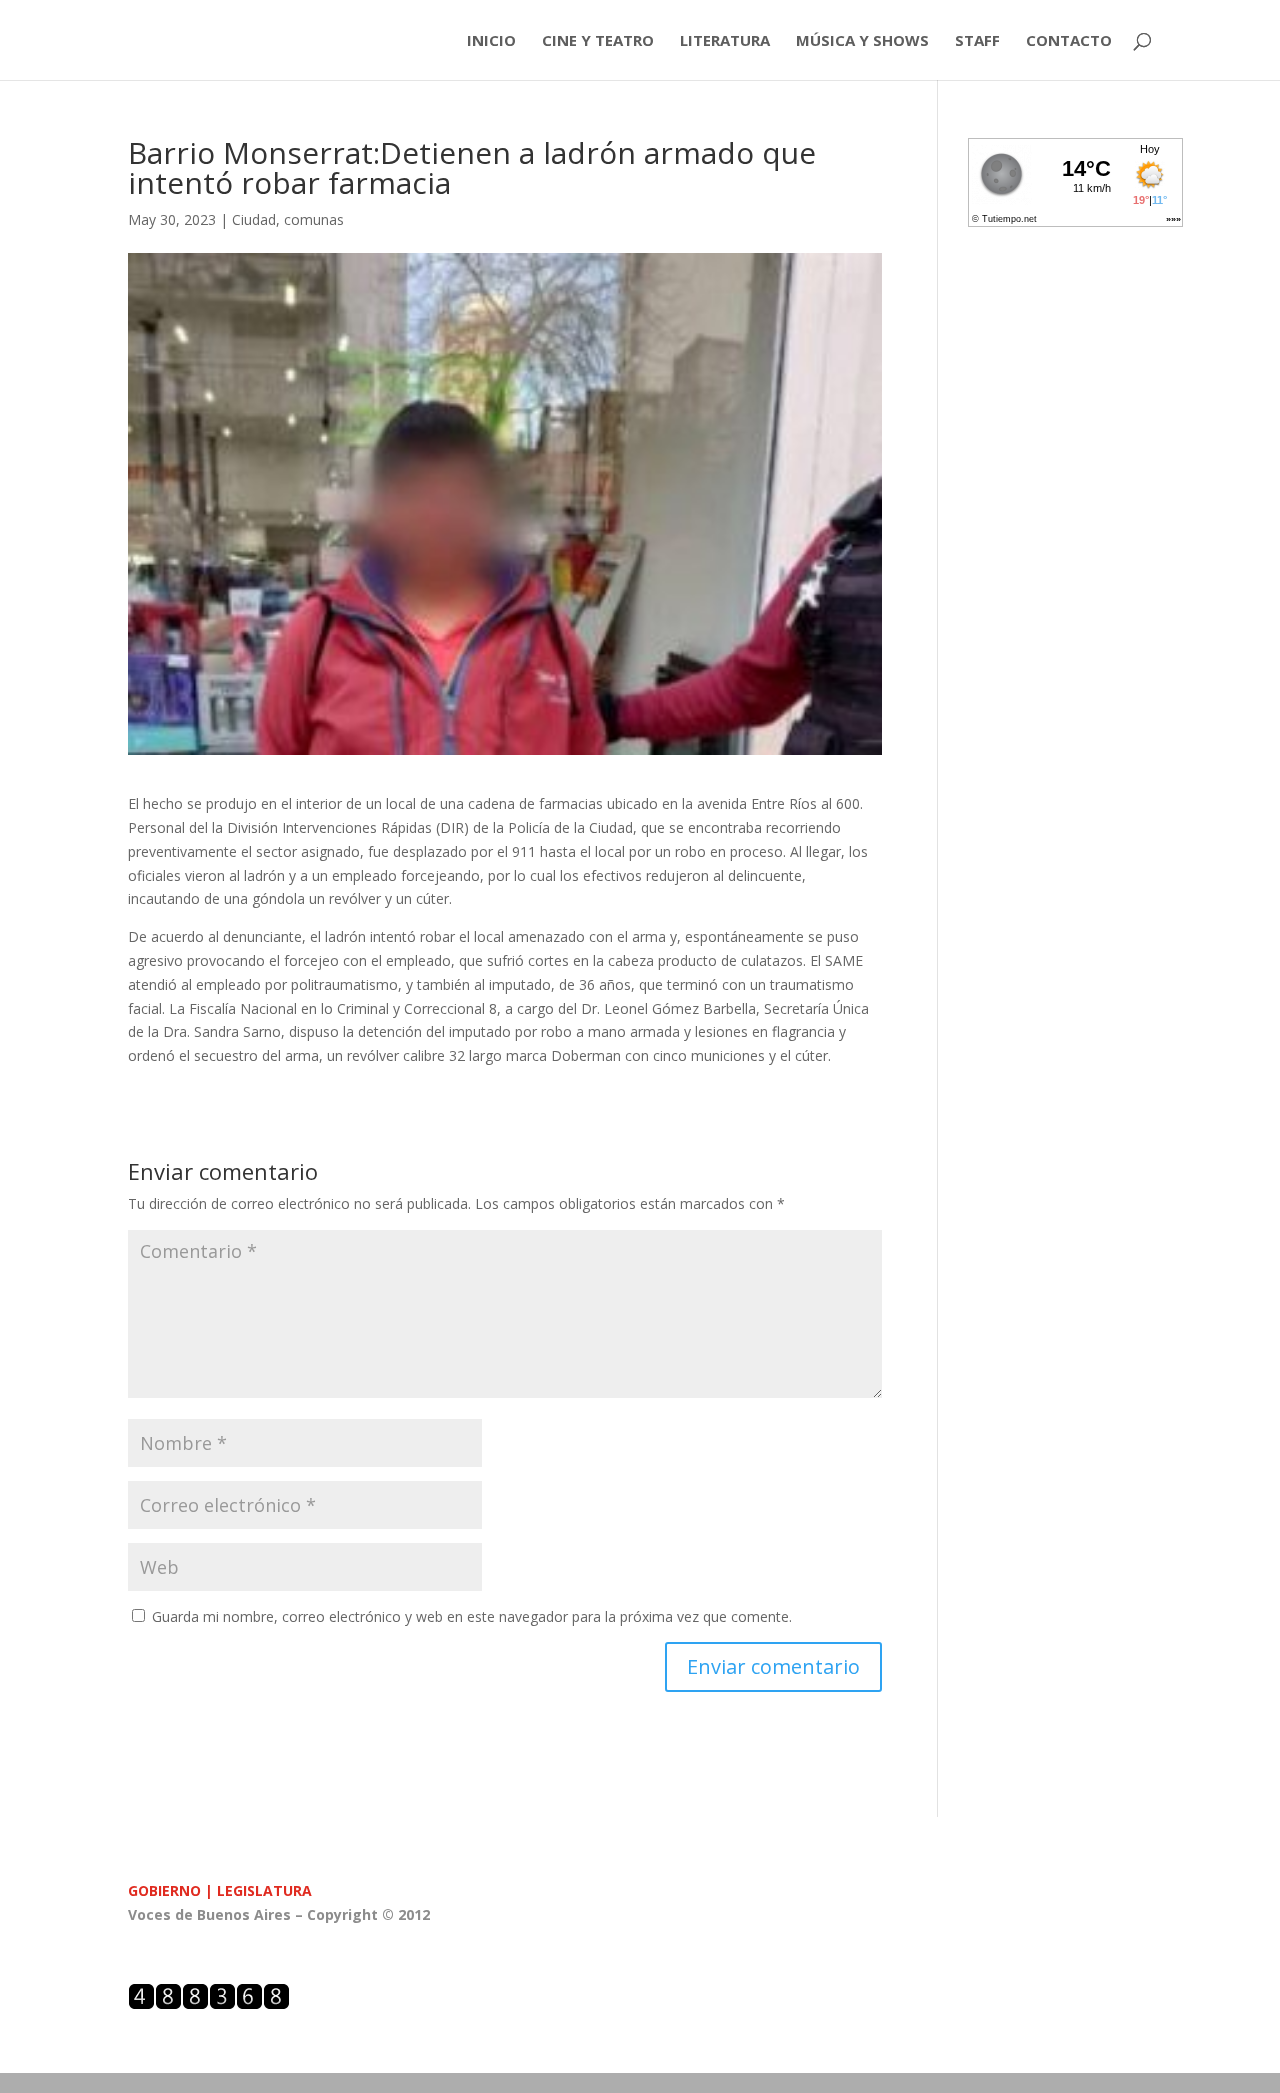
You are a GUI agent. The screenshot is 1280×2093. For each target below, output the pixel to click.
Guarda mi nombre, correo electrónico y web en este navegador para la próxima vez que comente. (472, 1616)
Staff (977, 41)
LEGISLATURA (264, 1890)
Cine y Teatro (598, 41)
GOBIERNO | (172, 1890)
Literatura (725, 41)
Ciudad (254, 219)
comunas (314, 219)
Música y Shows (862, 41)
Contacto (1069, 41)
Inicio (491, 41)
